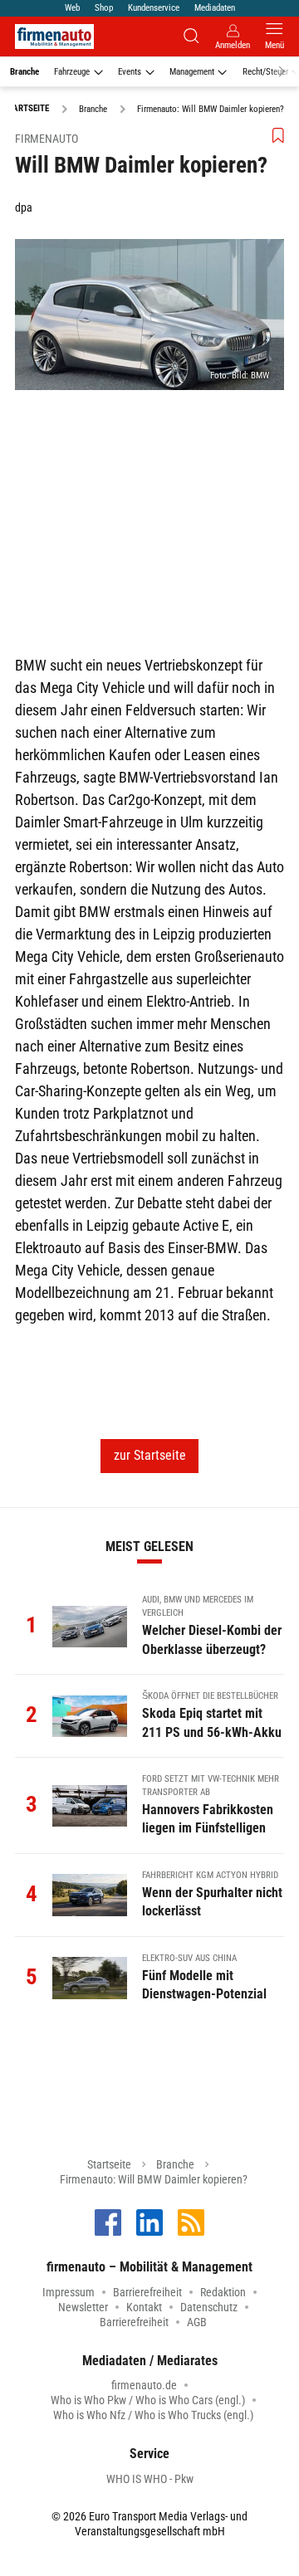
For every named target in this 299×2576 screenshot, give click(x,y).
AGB (197, 2322)
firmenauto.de (144, 2385)
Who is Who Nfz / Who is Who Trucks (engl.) (153, 2415)
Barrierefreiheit (147, 2292)
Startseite (109, 2164)
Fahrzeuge (72, 72)
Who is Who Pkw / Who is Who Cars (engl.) (148, 2400)
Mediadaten (215, 8)
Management (192, 72)
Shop (104, 8)
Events (130, 72)
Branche (25, 72)
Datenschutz (209, 2307)
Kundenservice (154, 8)
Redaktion (223, 2292)
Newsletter (83, 2307)
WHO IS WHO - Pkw (150, 2479)
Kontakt (144, 2307)
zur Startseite (150, 1455)
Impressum (69, 2292)
